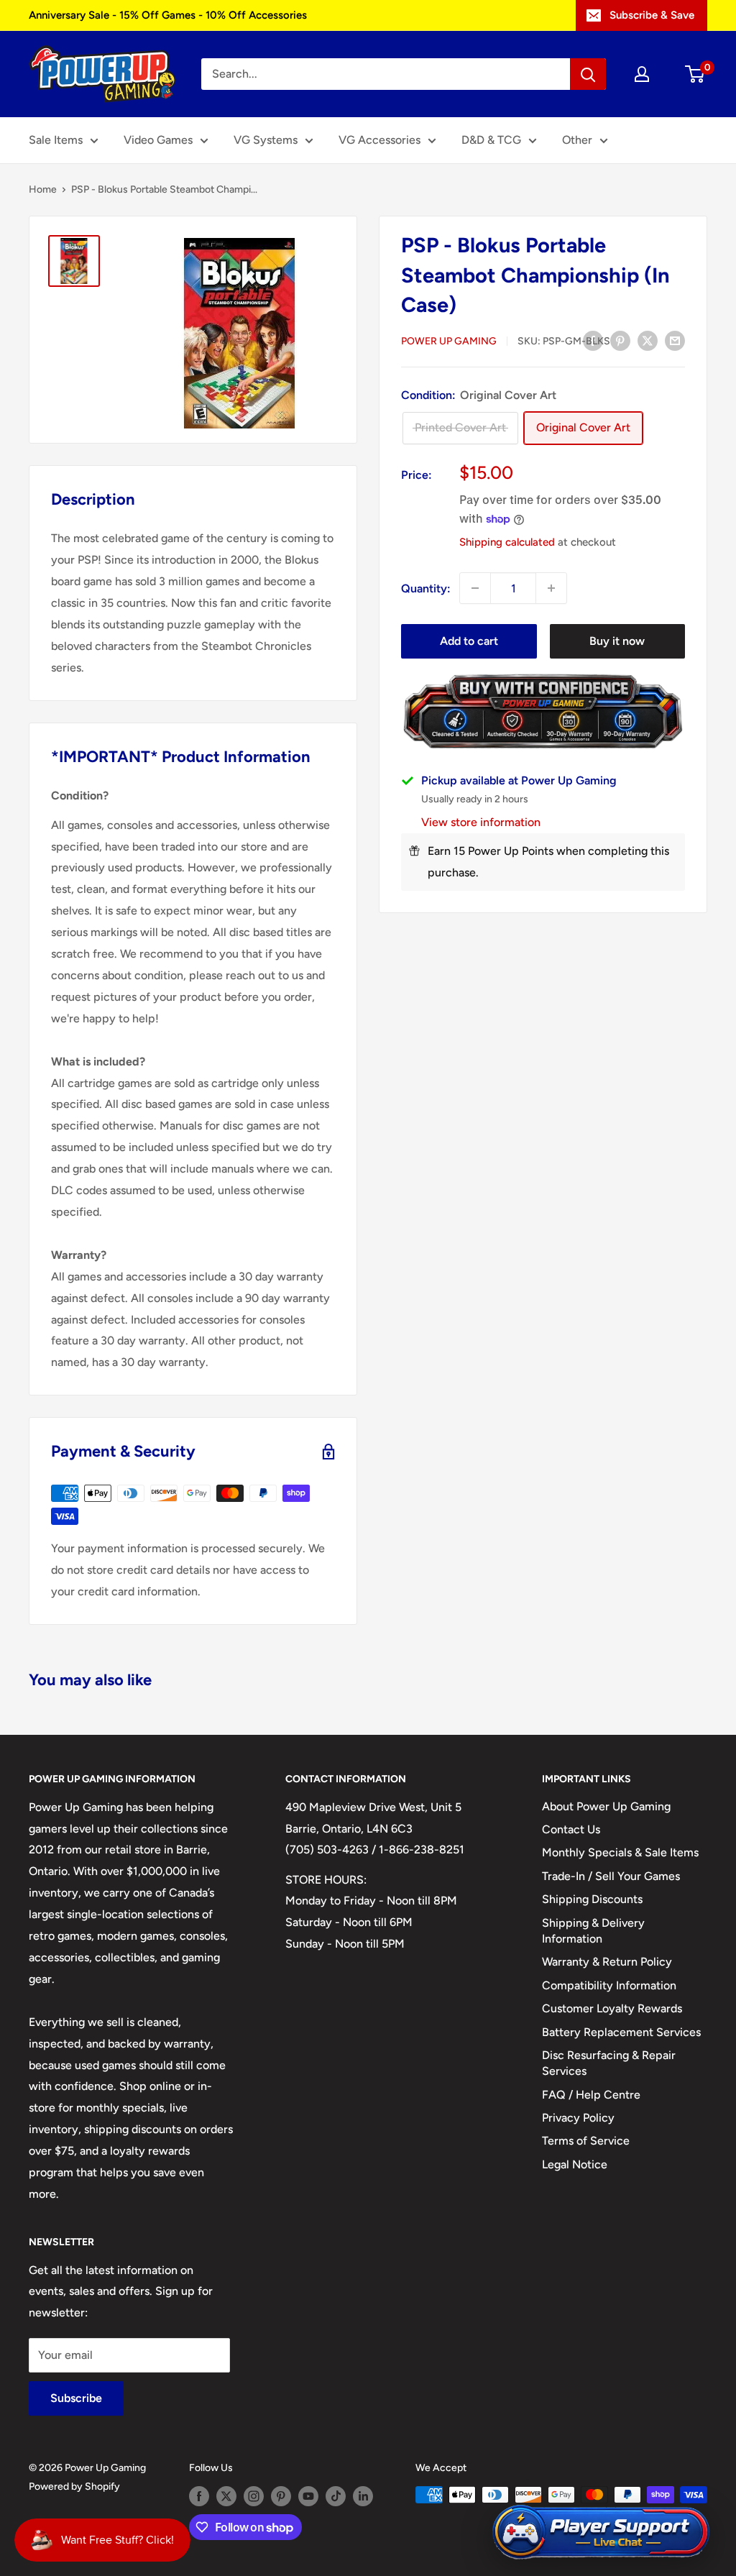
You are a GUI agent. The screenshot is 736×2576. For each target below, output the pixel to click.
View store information (481, 822)
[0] (695, 74)
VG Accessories (379, 140)
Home (43, 189)
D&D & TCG (491, 140)
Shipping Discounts (592, 1899)
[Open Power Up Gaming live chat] (601, 2533)
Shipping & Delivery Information (593, 1931)
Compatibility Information (609, 1985)
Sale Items (56, 140)
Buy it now (617, 641)
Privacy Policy (578, 2118)
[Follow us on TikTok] (336, 2496)
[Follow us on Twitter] (226, 2496)
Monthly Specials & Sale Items (620, 1852)
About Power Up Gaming (606, 1806)
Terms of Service (586, 2141)
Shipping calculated (507, 542)
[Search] (588, 74)
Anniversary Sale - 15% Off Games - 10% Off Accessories (168, 15)
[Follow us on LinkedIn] (363, 2496)
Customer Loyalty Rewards (612, 2008)
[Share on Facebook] (593, 340)
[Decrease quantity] (475, 588)
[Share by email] (675, 340)
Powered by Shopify (74, 2486)
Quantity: (426, 588)
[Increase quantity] (551, 588)
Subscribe (76, 2398)
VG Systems (266, 140)
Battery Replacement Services (621, 2032)
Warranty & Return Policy (607, 1962)
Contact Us (571, 1829)
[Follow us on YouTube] (308, 2496)
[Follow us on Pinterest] (281, 2496)
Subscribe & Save (652, 15)
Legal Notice (575, 2164)
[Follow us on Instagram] (254, 2496)
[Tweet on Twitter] (648, 340)
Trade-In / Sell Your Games (611, 1876)
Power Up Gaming (449, 341)
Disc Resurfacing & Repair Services (609, 2063)
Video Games (158, 140)
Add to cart (469, 641)
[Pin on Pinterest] (620, 340)
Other (577, 140)
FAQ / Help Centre (591, 2095)
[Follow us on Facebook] (199, 2496)
